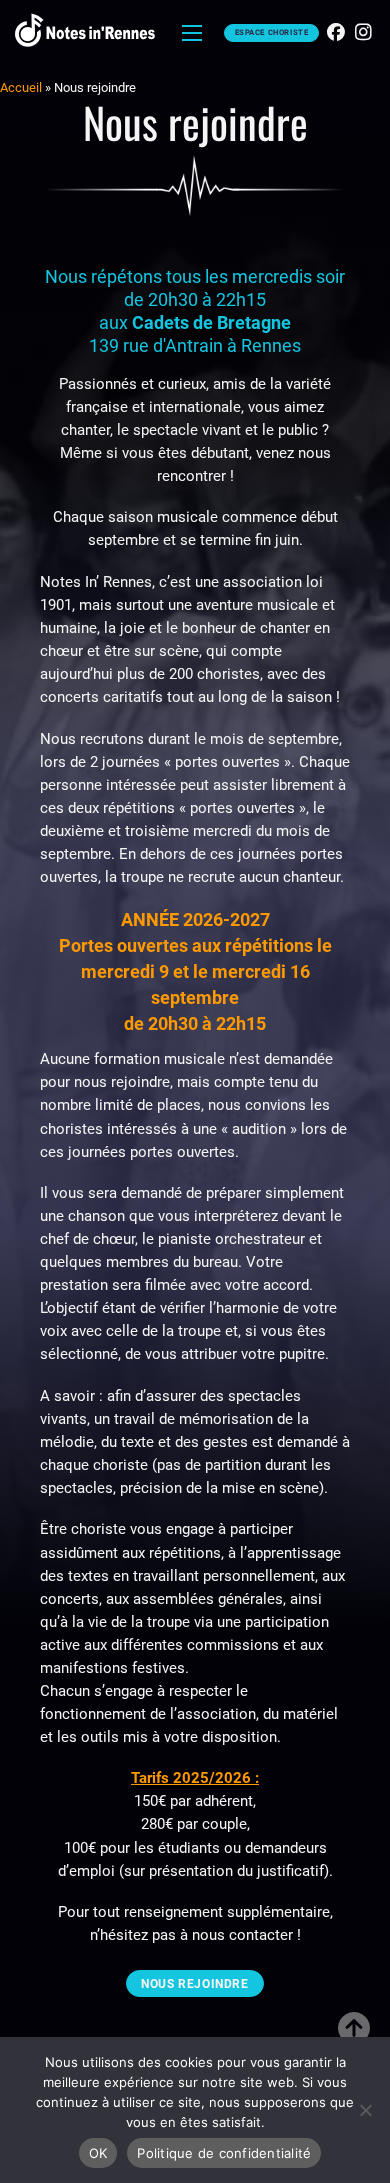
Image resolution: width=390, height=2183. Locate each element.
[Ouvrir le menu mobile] (192, 33)
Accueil (21, 87)
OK (98, 2153)
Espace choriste (272, 32)
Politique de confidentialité (224, 2153)
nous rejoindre (194, 1984)
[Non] (365, 2110)
